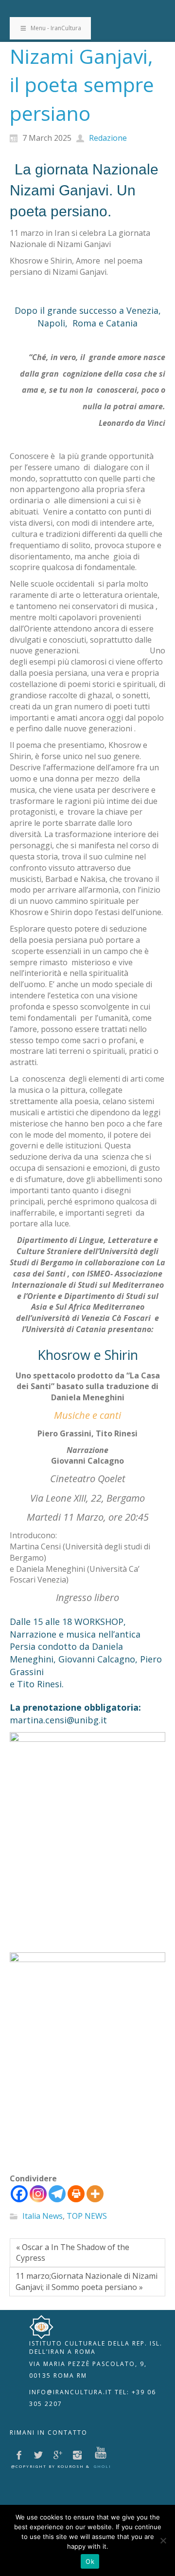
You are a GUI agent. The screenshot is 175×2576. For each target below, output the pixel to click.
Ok (90, 2561)
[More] (95, 2194)
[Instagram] (38, 2194)
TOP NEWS (87, 2216)
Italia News (43, 2216)
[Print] (76, 2194)
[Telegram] (57, 2194)
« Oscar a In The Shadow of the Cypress (73, 2253)
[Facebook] (19, 2194)
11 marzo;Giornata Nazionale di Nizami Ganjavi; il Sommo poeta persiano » (87, 2281)
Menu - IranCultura (56, 28)
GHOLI (103, 2466)
